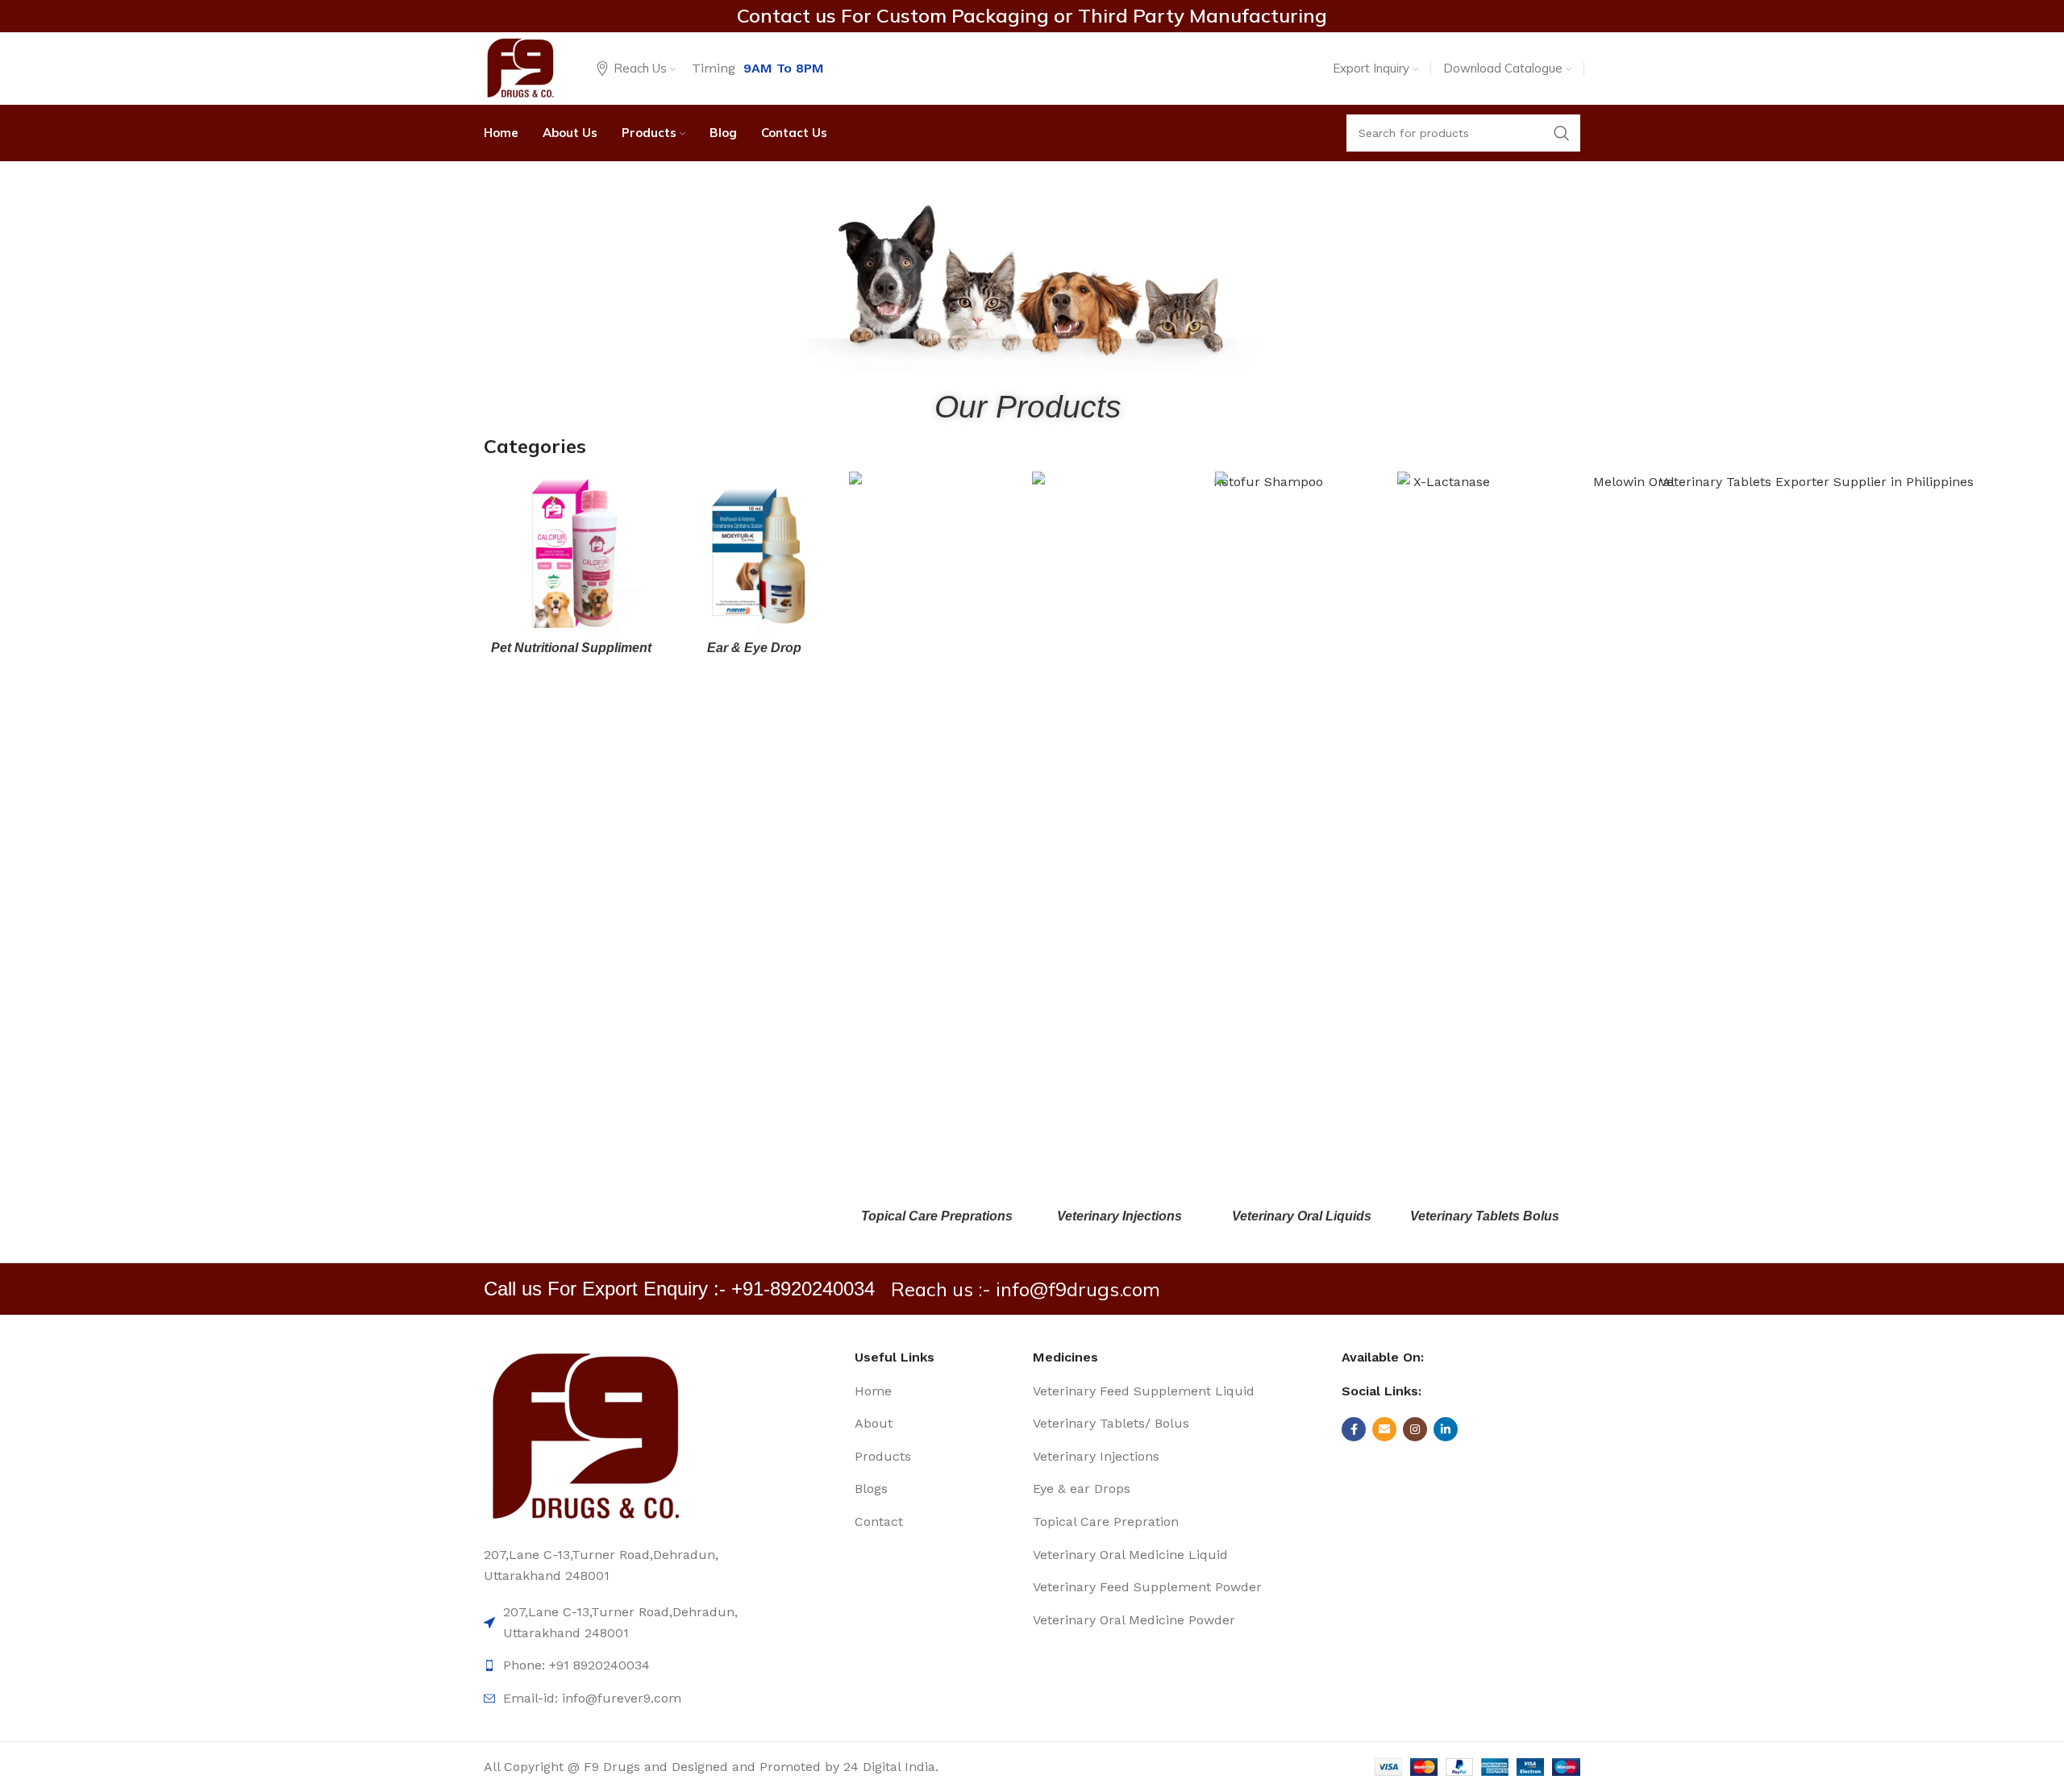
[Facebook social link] (1354, 1429)
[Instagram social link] (1415, 1429)
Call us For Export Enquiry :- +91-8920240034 (679, 1289)
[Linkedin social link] (1446, 1429)
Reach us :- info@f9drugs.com (1026, 1289)
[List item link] (942, 1391)
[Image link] (585, 1436)
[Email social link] (1384, 1429)
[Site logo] (520, 67)
